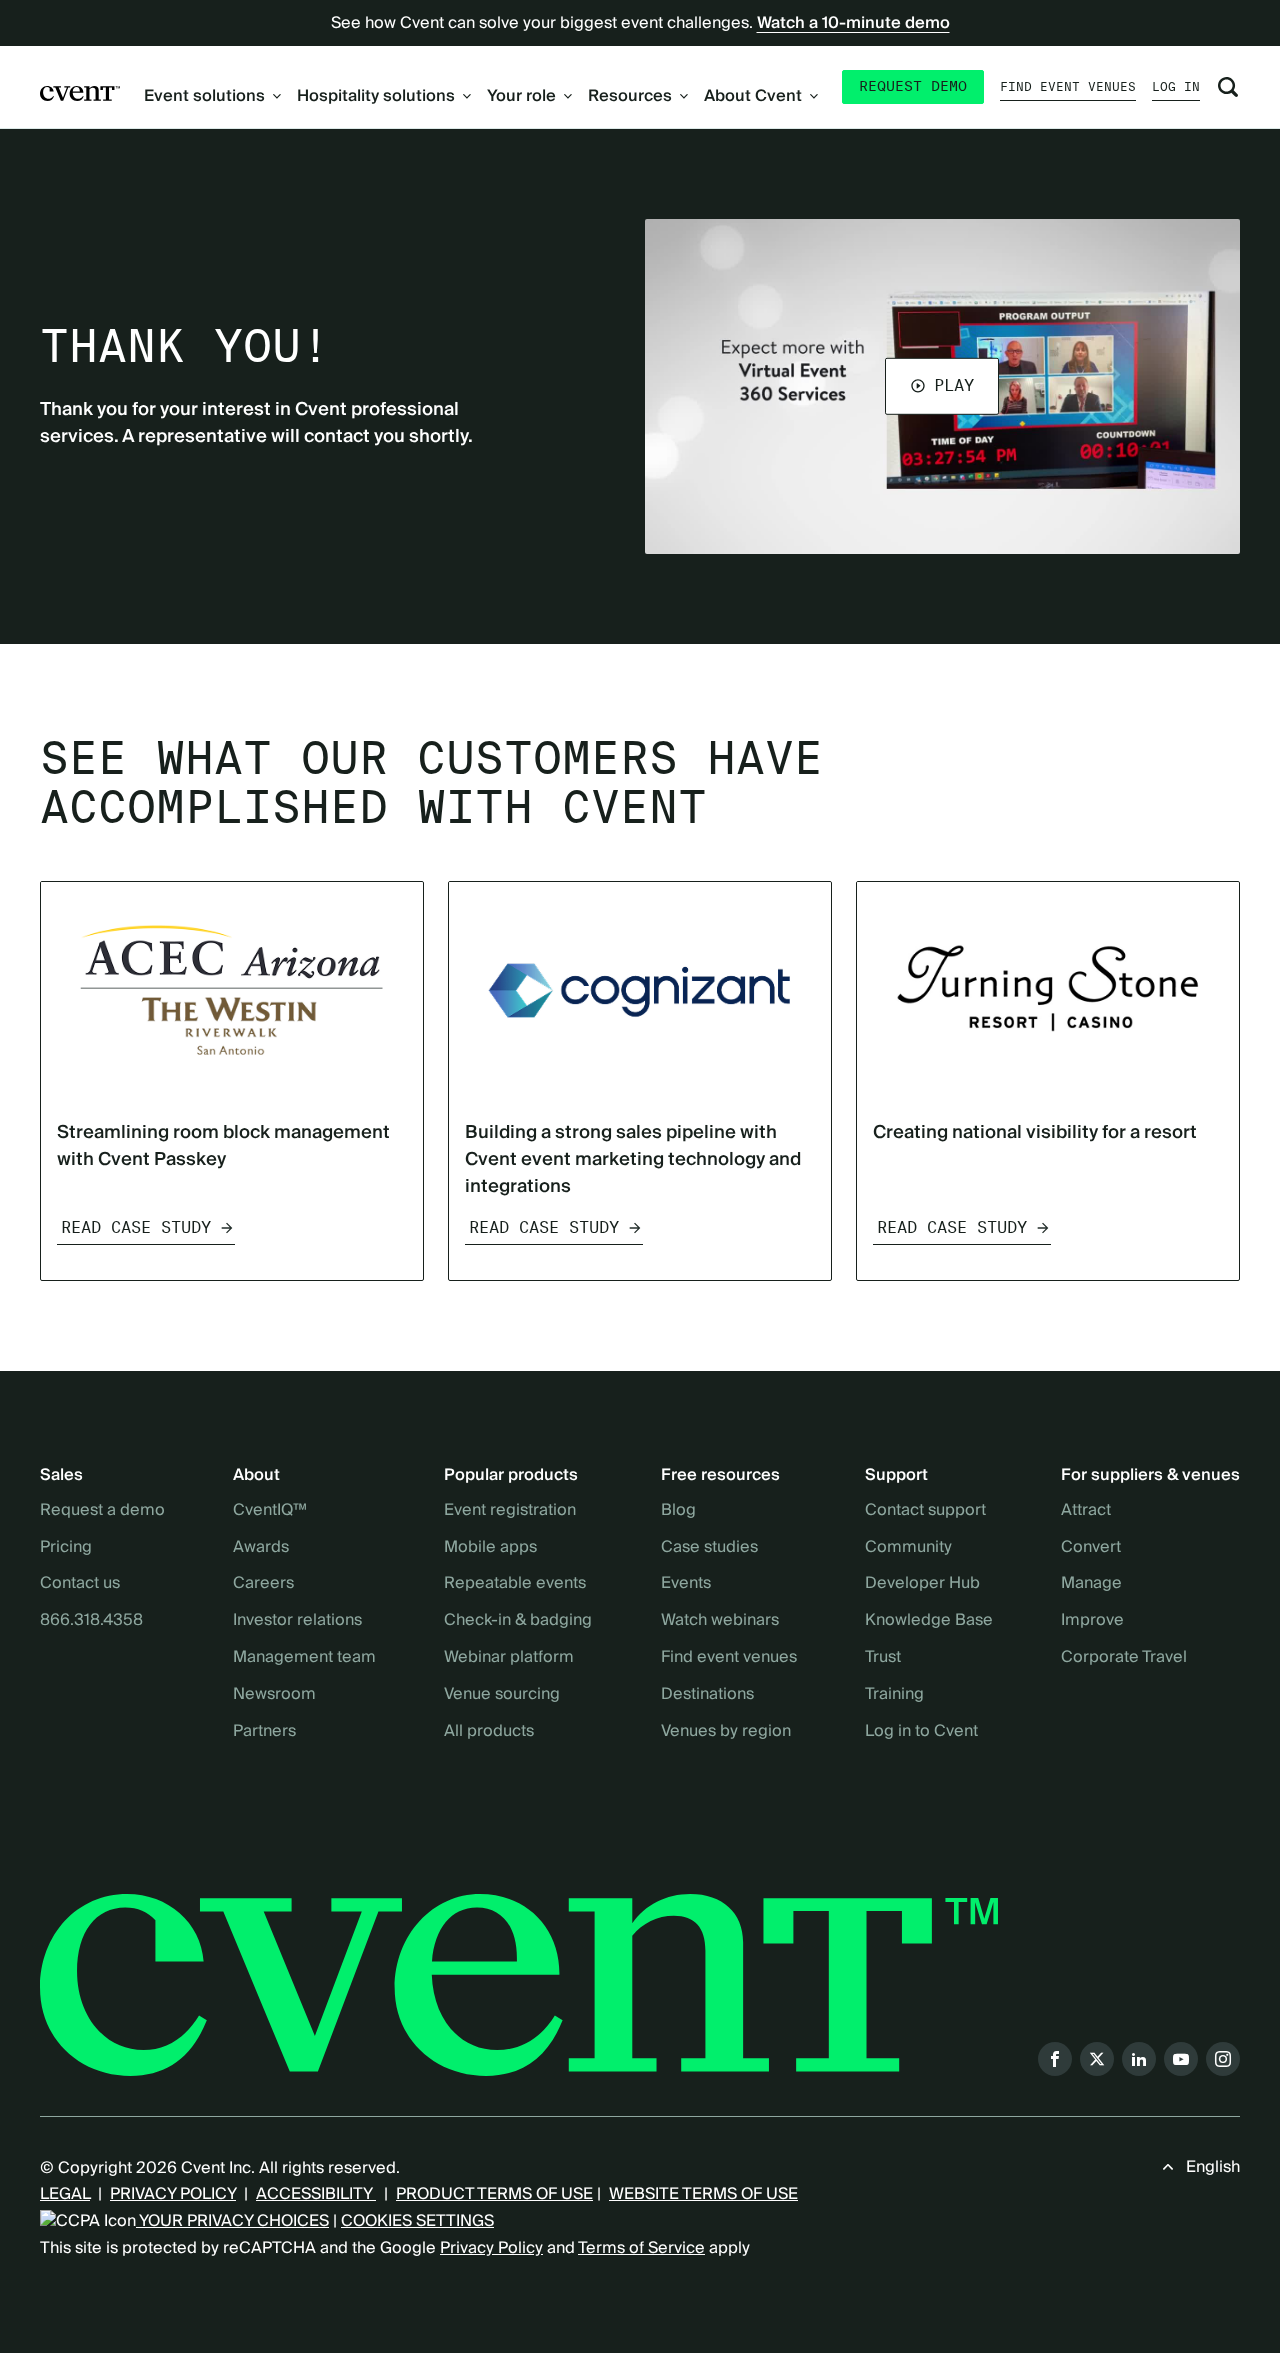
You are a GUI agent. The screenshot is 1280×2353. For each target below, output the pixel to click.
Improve (1092, 1621)
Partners (264, 1732)
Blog (678, 1511)
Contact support (925, 1511)
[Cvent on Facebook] (1055, 2059)
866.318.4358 (91, 1621)
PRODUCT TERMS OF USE (494, 2194)
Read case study (136, 1227)
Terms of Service (641, 2248)
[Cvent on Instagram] (1223, 2059)
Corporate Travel (1124, 1658)
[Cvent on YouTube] (1181, 2059)
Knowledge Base (929, 1621)
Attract (1086, 1511)
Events (686, 1584)
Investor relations (297, 1621)
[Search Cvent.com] (1228, 87)
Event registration (510, 1511)
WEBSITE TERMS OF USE (703, 2194)
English (1213, 2167)
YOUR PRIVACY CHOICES (232, 2221)
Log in (1176, 86)
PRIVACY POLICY (173, 2194)
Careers (263, 1584)
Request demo (913, 86)
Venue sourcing (502, 1695)
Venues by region (726, 1732)
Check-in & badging (518, 1621)
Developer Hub (922, 1584)
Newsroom (274, 1695)
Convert (1091, 1548)
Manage (1091, 1584)
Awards (261, 1548)
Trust (883, 1658)
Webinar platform (509, 1658)
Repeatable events (515, 1584)
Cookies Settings (417, 2221)
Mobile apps (490, 1548)
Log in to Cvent (921, 1732)
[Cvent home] (80, 92)
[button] (942, 386)
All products (489, 1732)
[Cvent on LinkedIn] (1139, 2059)
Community (908, 1548)
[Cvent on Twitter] (1097, 2059)
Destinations (707, 1695)
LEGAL (65, 2194)
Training (894, 1695)
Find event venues (1068, 86)
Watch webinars (720, 1621)
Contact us (80, 1584)
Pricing (66, 1548)
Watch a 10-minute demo (853, 23)
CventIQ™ (270, 1511)
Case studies (709, 1548)
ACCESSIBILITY (316, 2194)
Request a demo (102, 1511)
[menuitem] (212, 96)
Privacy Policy (491, 2248)
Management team (304, 1658)
